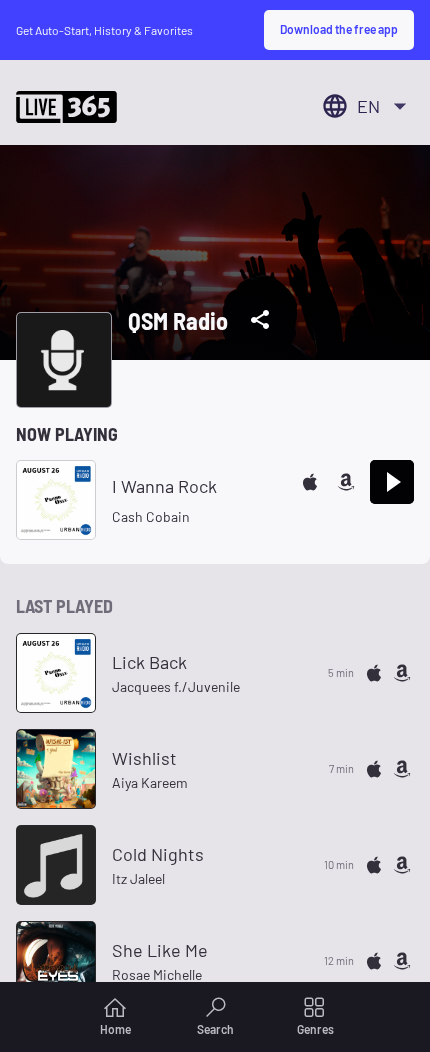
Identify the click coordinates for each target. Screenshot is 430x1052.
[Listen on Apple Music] (310, 482)
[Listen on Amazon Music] (346, 482)
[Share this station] (260, 320)
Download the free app (339, 29)
